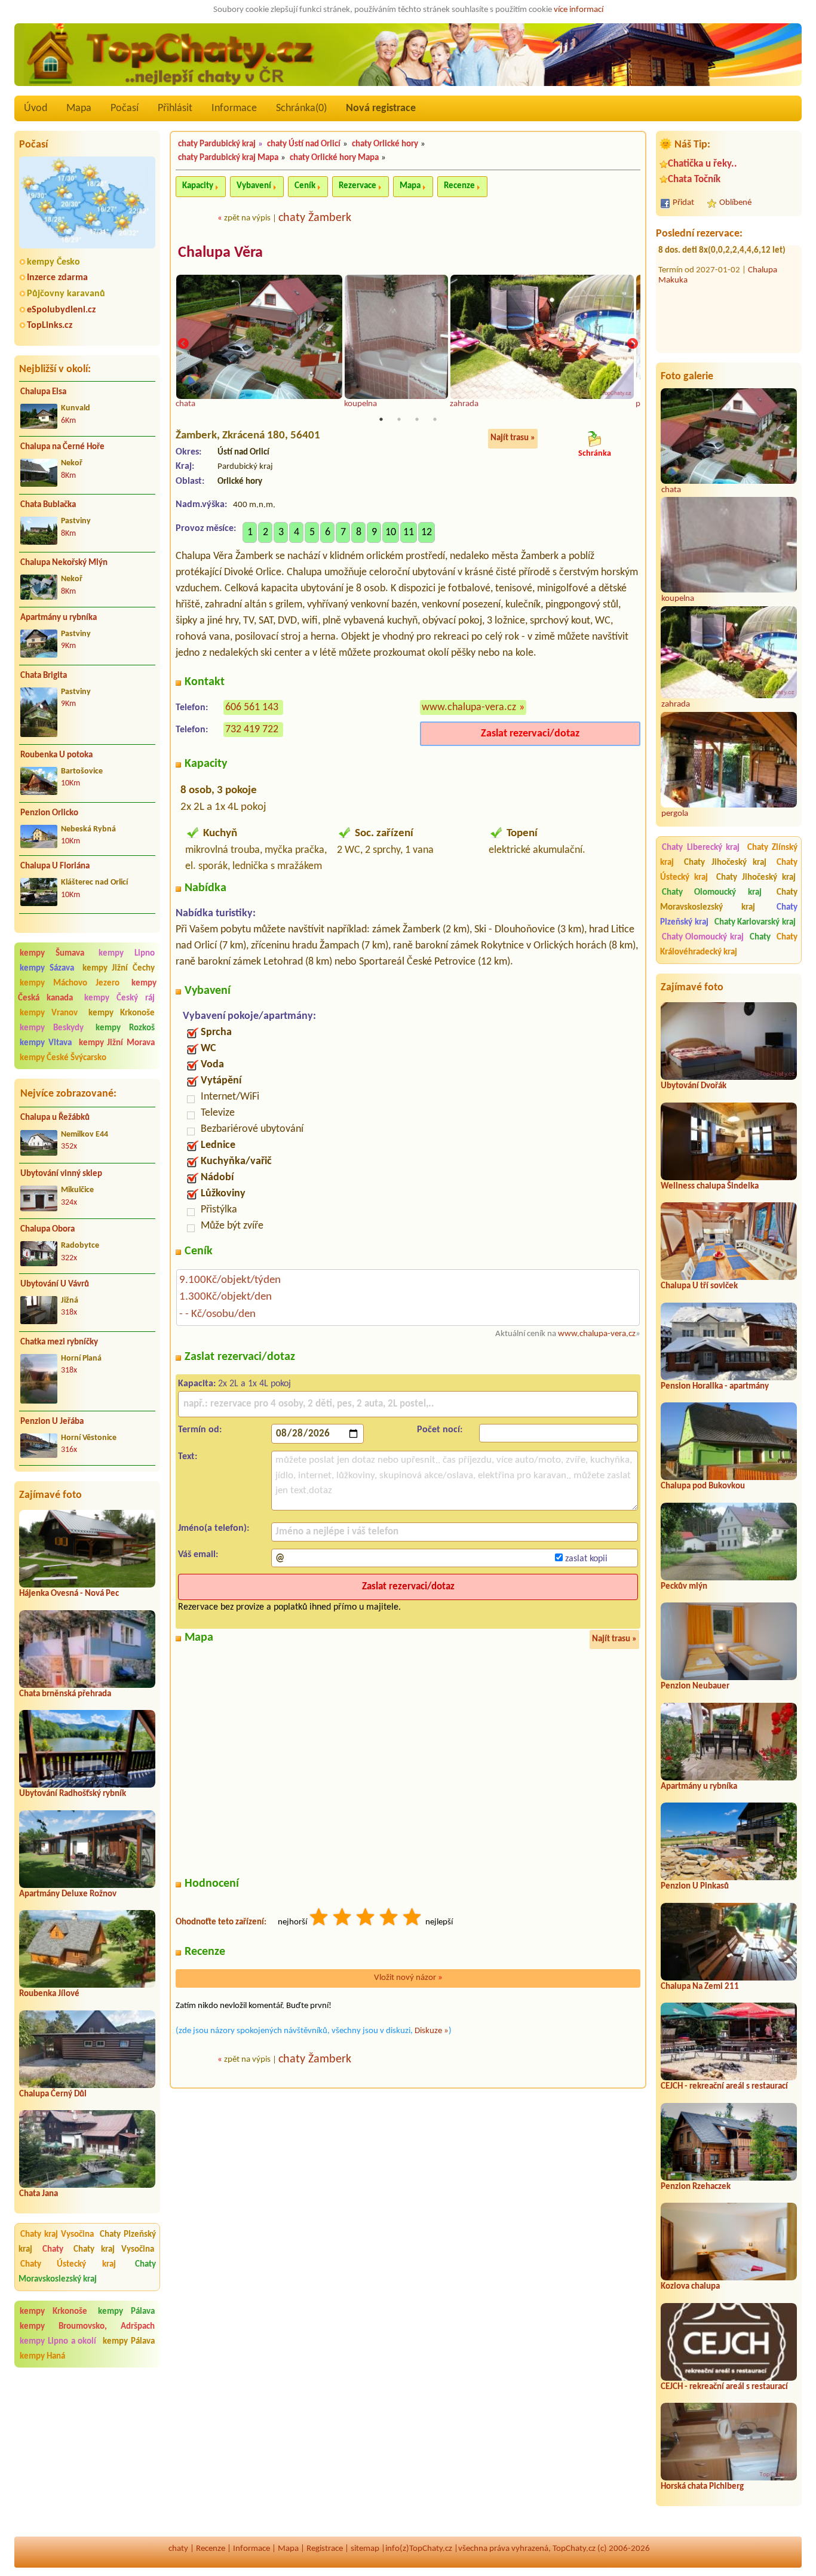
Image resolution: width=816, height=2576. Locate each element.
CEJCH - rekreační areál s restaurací (724, 2087)
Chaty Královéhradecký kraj (729, 945)
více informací (579, 10)
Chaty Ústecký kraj (68, 2265)
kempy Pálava (126, 2312)
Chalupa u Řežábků (55, 1118)
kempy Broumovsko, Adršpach (87, 2327)
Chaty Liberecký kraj (701, 848)
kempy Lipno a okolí (58, 2342)
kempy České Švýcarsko (63, 1058)
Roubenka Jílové (49, 1994)
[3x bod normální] (366, 1919)
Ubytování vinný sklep (61, 1174)
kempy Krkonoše (122, 1013)
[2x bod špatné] (343, 1919)
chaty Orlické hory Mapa (334, 158)
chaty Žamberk (315, 218)
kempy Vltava (46, 1043)
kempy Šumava (52, 954)
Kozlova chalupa (690, 2287)
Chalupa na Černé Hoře (62, 447)
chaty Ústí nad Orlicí (304, 144)
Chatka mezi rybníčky (59, 1342)
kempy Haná (42, 2357)
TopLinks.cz (50, 326)
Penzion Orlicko (49, 813)
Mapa (79, 108)
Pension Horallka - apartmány (715, 1387)
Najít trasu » (513, 438)
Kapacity (198, 186)
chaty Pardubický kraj (217, 144)
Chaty (56, 2250)
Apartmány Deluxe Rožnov (68, 1894)
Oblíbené (735, 203)
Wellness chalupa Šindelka (710, 1186)
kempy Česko (53, 262)
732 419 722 (252, 730)
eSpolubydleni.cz (61, 310)
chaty (178, 2549)
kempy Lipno (127, 954)
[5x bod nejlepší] (413, 1919)
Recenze (459, 186)
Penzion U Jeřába (52, 1422)
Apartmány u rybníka (59, 618)
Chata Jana (39, 2194)
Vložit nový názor (408, 1978)
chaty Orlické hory (385, 144)
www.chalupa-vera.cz (469, 707)
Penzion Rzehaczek (696, 2187)
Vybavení (254, 186)
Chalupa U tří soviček (699, 1286)
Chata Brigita (44, 676)
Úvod (36, 108)
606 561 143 (252, 707)
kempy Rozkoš (125, 1028)
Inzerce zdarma (57, 278)
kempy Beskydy (52, 1028)
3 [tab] (417, 419)
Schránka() (301, 108)
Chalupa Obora (47, 1229)
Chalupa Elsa (43, 392)
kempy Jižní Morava (117, 1043)
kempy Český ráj (120, 998)
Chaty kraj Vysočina (57, 2235)
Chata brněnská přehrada (65, 1694)
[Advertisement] (87, 2452)
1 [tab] (381, 419)
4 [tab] (435, 419)
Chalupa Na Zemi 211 (700, 1987)
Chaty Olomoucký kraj (712, 893)
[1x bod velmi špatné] (320, 1919)
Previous (183, 344)
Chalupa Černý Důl (53, 2094)
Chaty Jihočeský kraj (725, 863)
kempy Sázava (47, 968)
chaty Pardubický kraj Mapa (228, 158)
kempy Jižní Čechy (119, 968)
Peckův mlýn (684, 1587)
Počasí (125, 108)
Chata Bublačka (48, 505)
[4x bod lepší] (389, 1919)
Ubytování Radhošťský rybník (73, 1794)
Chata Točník (694, 179)
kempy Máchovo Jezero (70, 983)
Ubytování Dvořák (694, 1086)
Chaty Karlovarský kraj (755, 922)
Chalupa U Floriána (55, 866)
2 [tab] (399, 419)
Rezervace (358, 186)
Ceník (305, 186)
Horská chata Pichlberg (702, 2487)
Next (633, 344)
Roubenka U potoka (56, 755)
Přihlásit (175, 108)
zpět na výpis (247, 218)
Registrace (325, 2549)
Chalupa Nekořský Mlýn (64, 563)
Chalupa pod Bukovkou (703, 1486)
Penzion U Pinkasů (695, 1886)
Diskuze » (432, 2031)
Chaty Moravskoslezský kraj (87, 2272)
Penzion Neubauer (695, 1686)
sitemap (365, 2549)
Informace (234, 108)
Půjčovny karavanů (66, 294)
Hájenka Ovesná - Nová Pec (69, 1594)
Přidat (683, 203)
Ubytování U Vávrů (55, 1284)
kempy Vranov (49, 1013)
